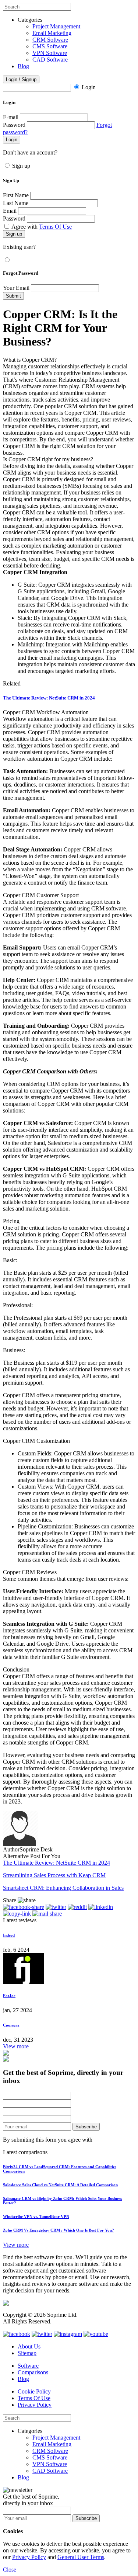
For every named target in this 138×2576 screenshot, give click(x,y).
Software (28, 2366)
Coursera (11, 2025)
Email (10, 211)
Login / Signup (21, 79)
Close (10, 2570)
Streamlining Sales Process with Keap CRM (54, 1875)
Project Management (56, 26)
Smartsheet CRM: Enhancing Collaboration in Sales (63, 1888)
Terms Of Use (55, 227)
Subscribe (86, 2127)
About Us (29, 2346)
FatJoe (9, 1996)
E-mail (11, 117)
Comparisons (33, 2372)
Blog (23, 66)
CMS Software (50, 46)
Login (89, 87)
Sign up (21, 166)
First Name (16, 195)
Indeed (9, 1935)
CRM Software (50, 40)
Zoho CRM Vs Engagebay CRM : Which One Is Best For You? (59, 2230)
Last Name (16, 203)
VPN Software (50, 53)
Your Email (16, 288)
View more (16, 2046)
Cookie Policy (34, 2391)
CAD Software (50, 60)
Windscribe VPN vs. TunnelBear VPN (36, 2216)
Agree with (42, 227)
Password (14, 125)
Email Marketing (52, 33)
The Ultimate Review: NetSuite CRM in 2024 (49, 698)
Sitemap (27, 2353)
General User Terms (81, 2557)
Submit (13, 296)
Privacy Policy (35, 2405)
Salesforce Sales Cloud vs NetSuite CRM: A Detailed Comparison (60, 2185)
